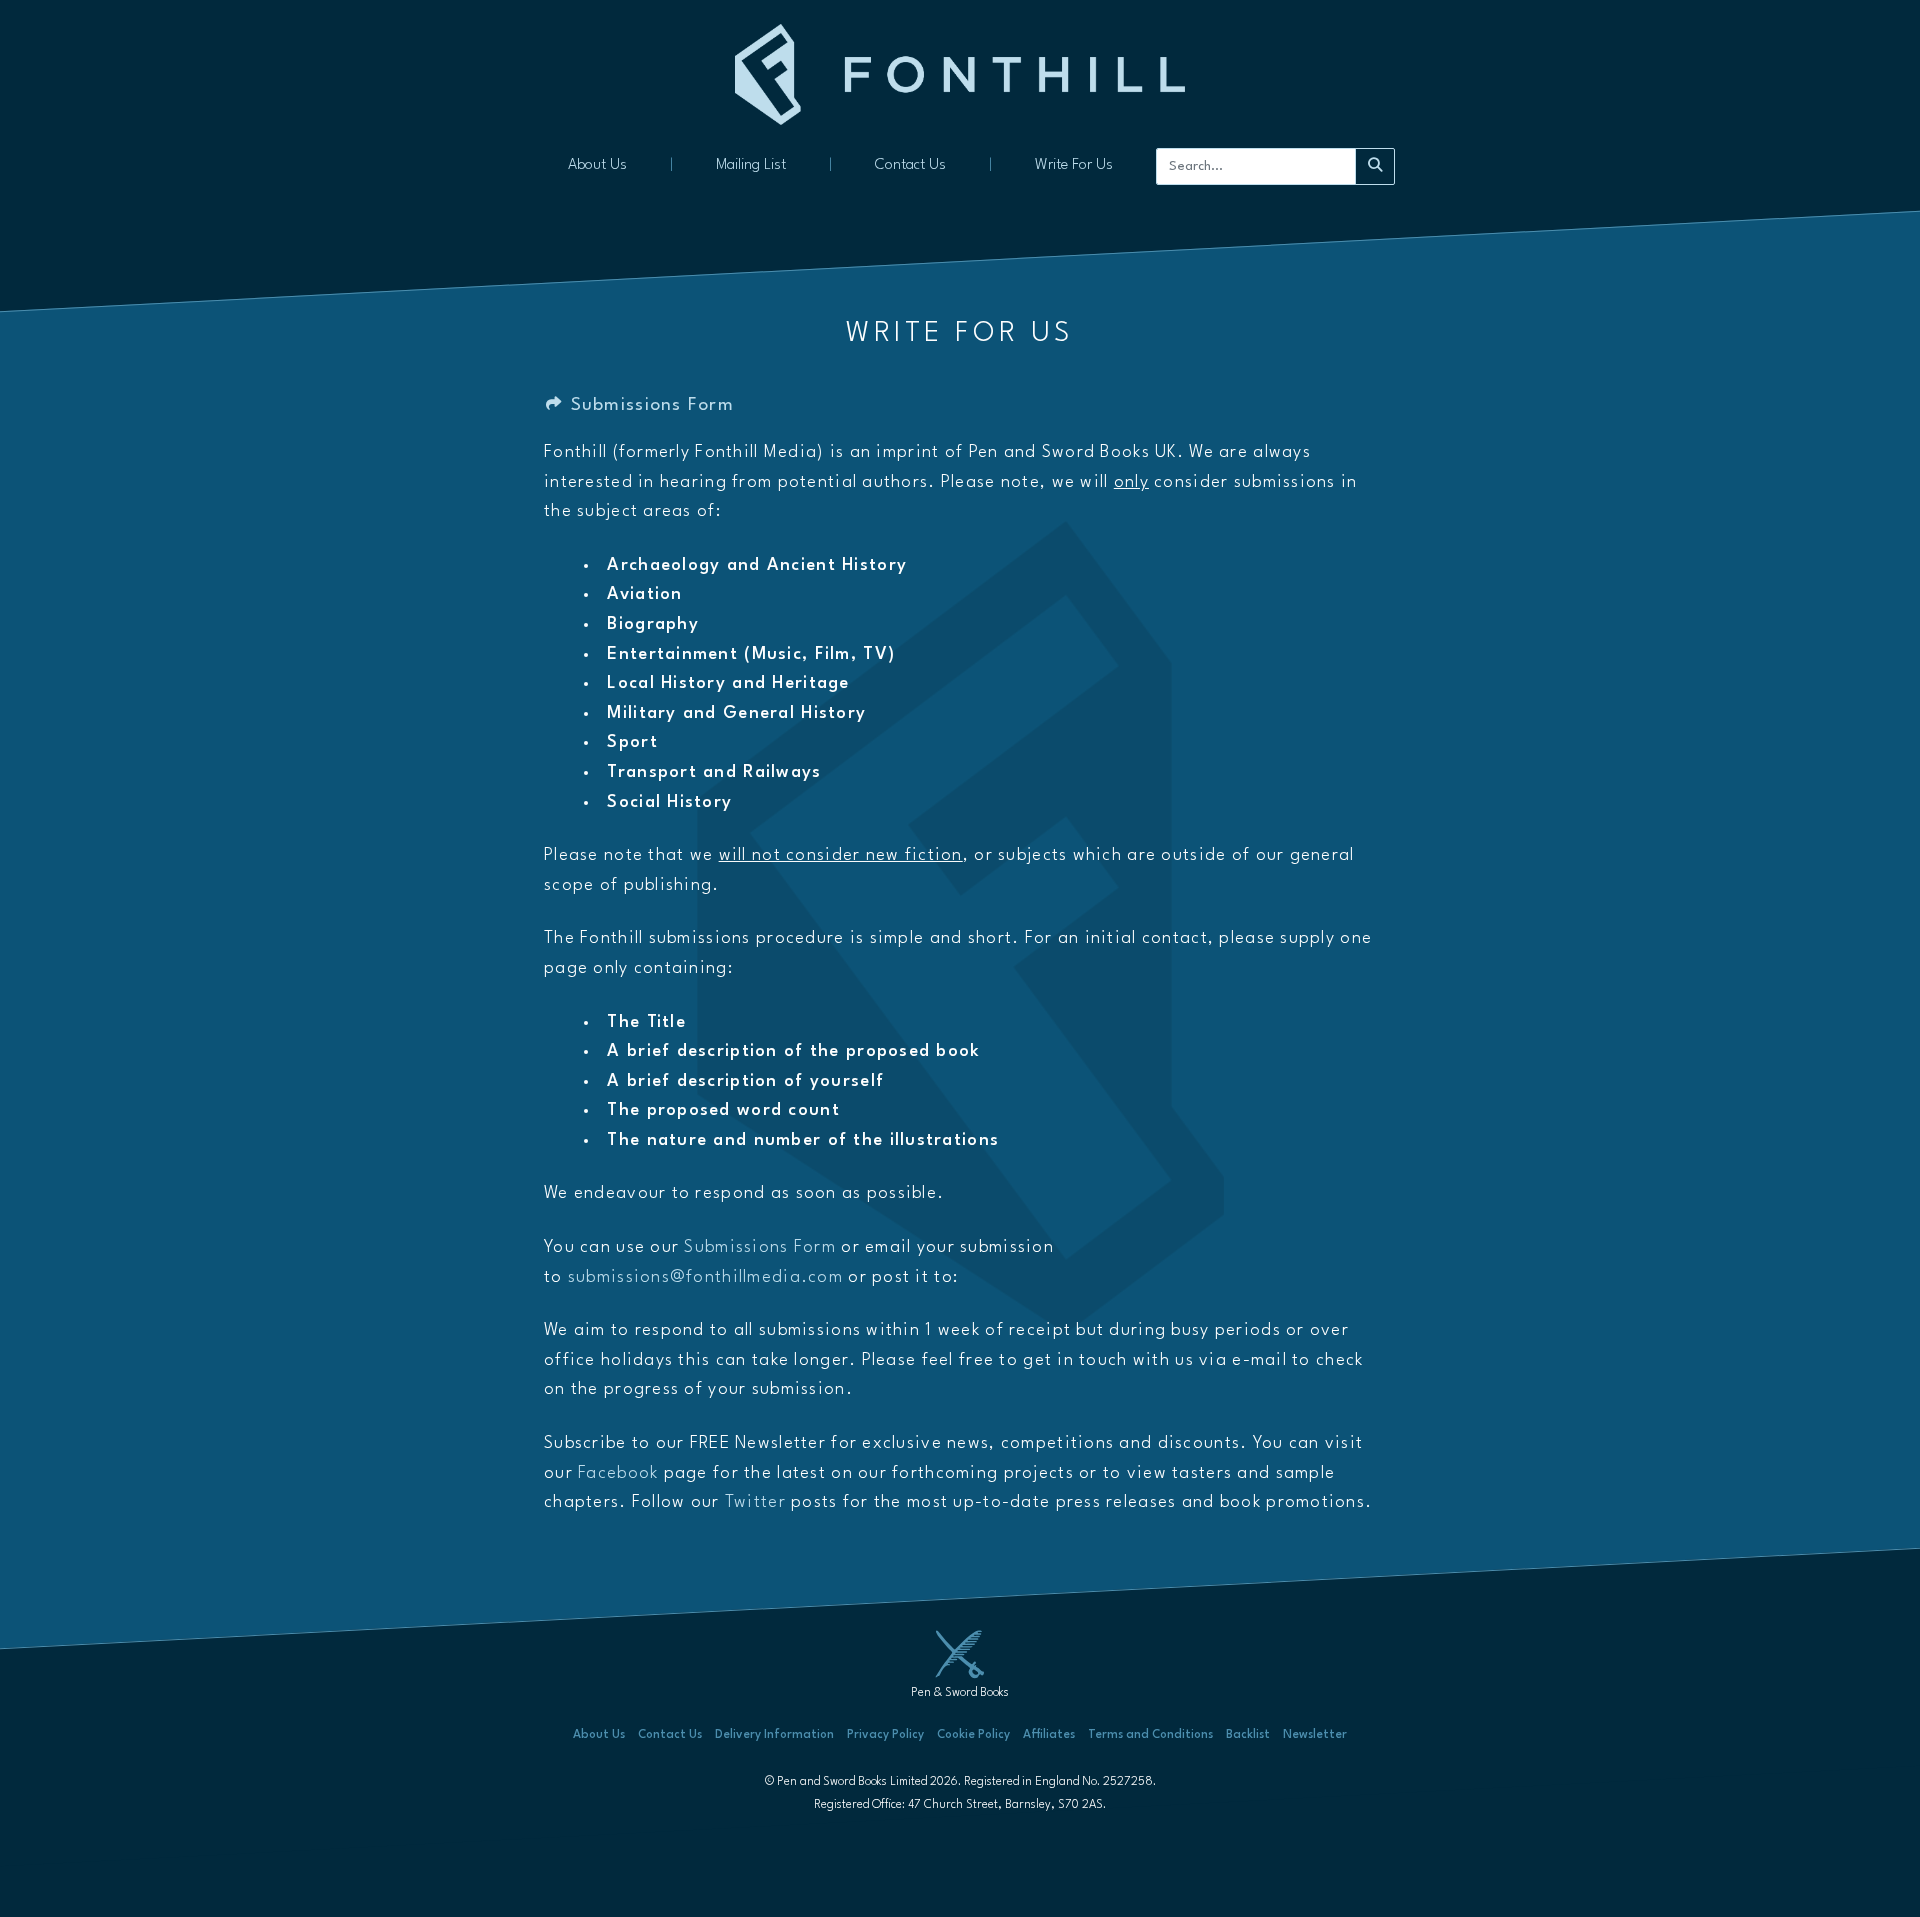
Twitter (754, 1503)
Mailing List (751, 165)
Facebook (618, 1473)
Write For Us (1074, 165)
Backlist (1248, 1735)
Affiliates (1049, 1735)
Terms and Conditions (1150, 1735)
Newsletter (1315, 1735)
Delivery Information (774, 1735)
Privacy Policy (885, 1735)
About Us (597, 165)
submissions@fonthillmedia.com (704, 1277)
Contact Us (910, 165)
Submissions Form (649, 405)
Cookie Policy (973, 1735)
